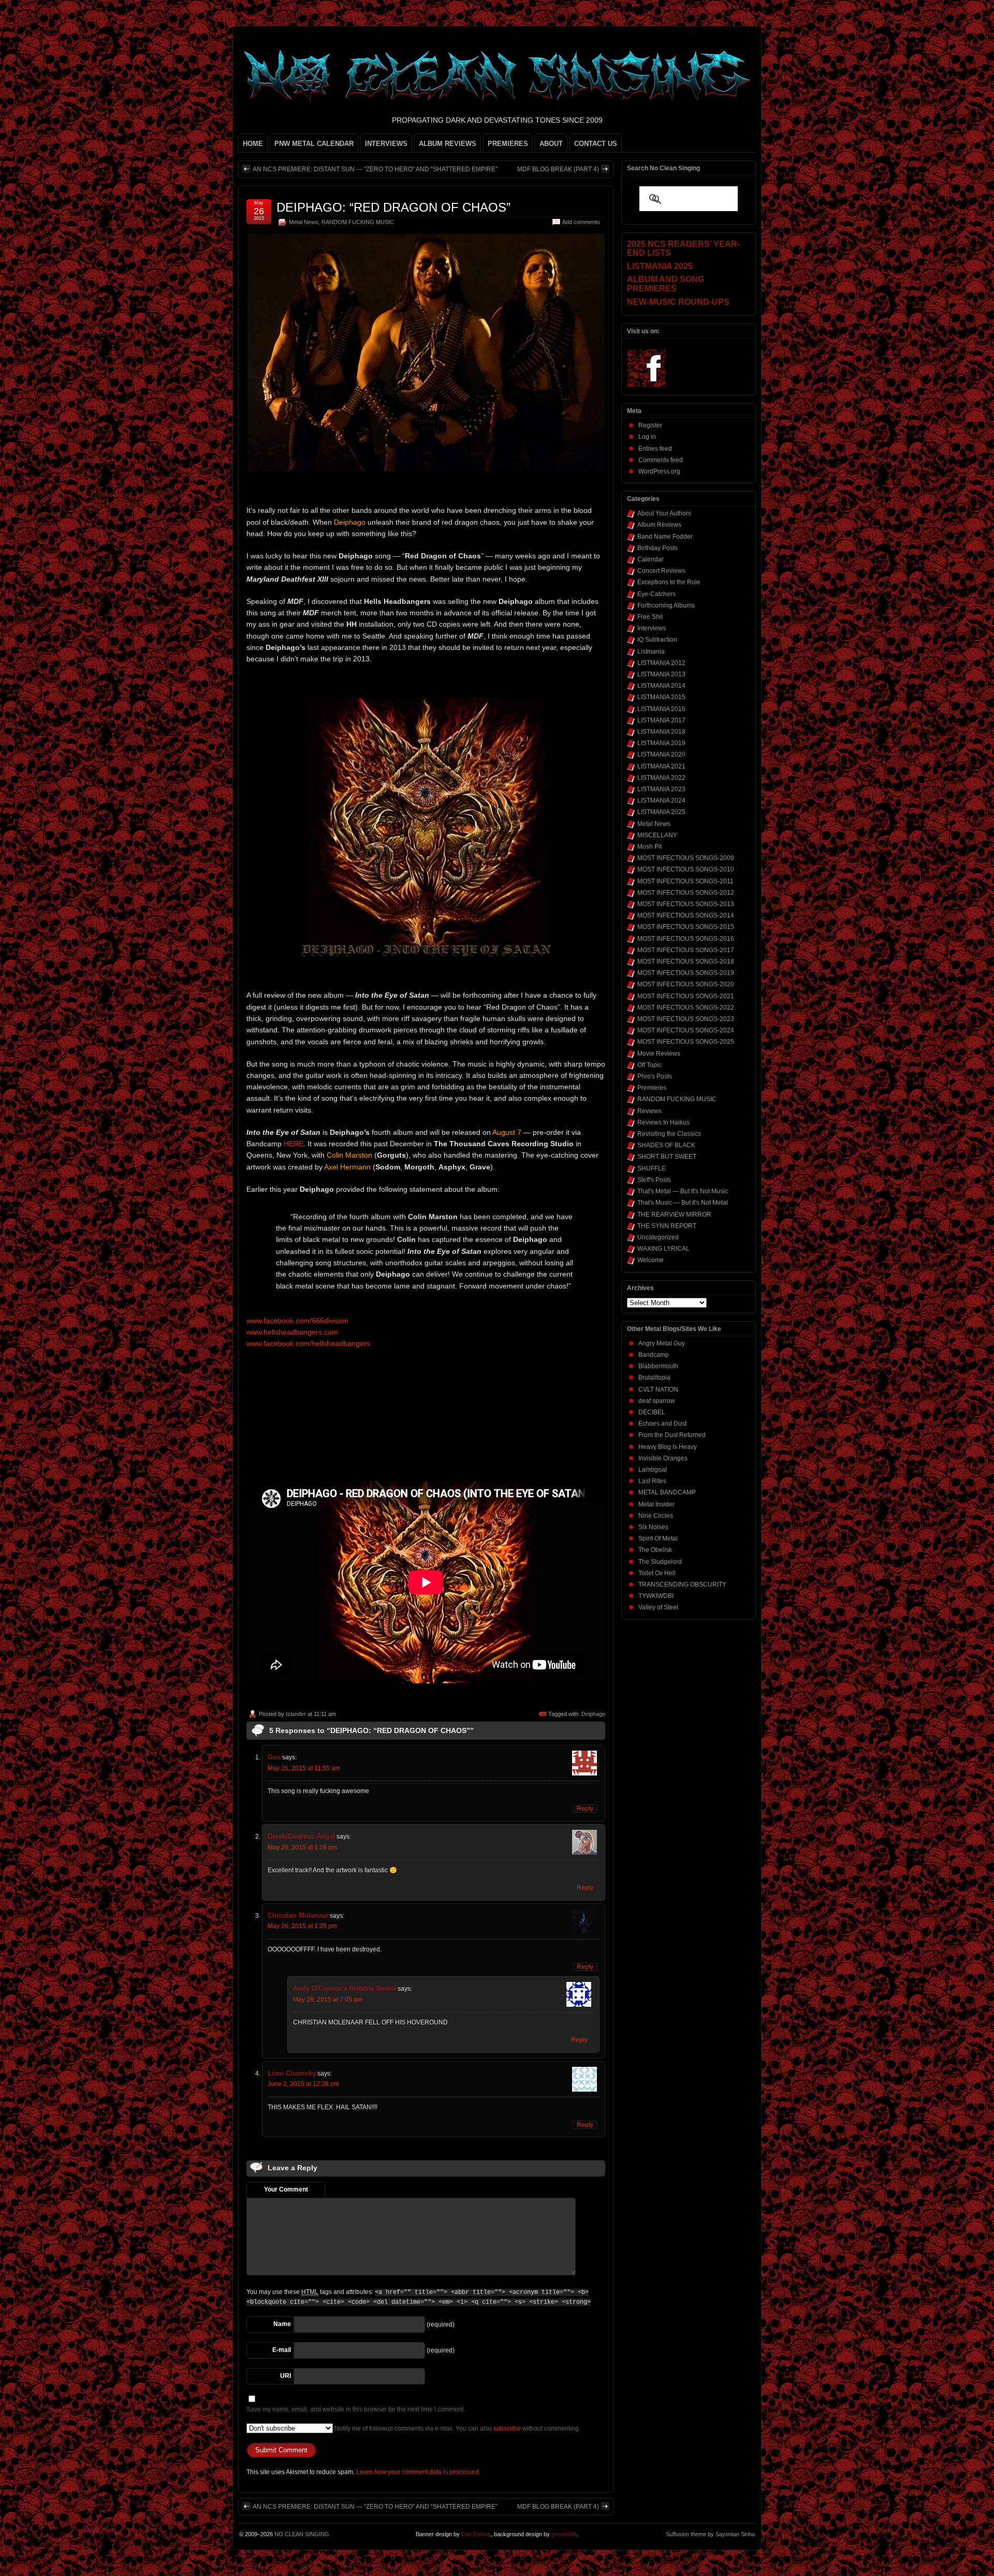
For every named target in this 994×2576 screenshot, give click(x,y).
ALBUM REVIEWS (448, 144)
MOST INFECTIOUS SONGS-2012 (686, 893)
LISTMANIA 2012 (661, 663)
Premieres (652, 1088)
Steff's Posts (654, 1180)
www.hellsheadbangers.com (292, 1332)
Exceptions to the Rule (669, 582)
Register (650, 425)
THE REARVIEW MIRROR (674, 1215)
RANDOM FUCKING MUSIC (358, 222)
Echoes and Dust (662, 1424)
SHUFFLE (652, 1168)
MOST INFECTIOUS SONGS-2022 (686, 1008)
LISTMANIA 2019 (661, 743)
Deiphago (593, 1714)
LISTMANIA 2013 (661, 674)
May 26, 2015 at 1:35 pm (302, 1926)
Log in (647, 437)
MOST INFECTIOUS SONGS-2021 (686, 996)
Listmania (651, 652)
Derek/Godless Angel (301, 1836)
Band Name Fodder (665, 537)
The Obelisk (655, 1550)
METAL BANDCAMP (667, 1492)
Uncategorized (658, 1237)
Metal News (304, 222)
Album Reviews (659, 525)
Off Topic (649, 1065)
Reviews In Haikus (663, 1122)
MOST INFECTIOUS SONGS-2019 (686, 973)
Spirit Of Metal (658, 1538)
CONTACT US (596, 144)
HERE (294, 1144)
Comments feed (661, 460)
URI (286, 2376)
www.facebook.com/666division (297, 1321)
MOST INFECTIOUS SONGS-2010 (686, 869)
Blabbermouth (658, 1366)
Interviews (652, 628)
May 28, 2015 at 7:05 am (328, 2000)
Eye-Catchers (656, 594)
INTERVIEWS (386, 144)
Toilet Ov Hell (657, 1573)
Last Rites (652, 1481)
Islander (296, 1714)
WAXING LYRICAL (663, 1249)
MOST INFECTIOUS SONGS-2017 (686, 950)
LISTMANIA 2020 (661, 754)
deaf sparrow (657, 1401)
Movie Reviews (659, 1054)
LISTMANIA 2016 (661, 709)
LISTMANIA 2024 (661, 801)
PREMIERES (508, 144)
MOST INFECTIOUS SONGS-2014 (686, 915)
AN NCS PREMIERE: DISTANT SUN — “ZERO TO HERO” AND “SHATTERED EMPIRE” (375, 169)
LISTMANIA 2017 (661, 720)
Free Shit (650, 617)
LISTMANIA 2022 (661, 778)
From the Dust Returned (672, 1435)
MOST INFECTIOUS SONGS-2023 (686, 1019)
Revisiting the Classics (669, 1134)
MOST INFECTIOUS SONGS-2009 (686, 858)
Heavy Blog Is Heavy (668, 1447)
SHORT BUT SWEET (667, 1157)
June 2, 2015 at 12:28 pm (303, 2084)
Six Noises (653, 1527)
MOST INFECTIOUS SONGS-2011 (685, 881)
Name (282, 2324)
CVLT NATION (658, 1389)
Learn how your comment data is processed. (418, 2472)
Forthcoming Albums (666, 605)
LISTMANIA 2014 (661, 686)
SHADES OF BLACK (666, 1145)
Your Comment (286, 2189)
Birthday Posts (657, 548)
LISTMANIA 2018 (661, 732)
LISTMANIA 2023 (661, 789)
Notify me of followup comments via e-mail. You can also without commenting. (457, 2429)
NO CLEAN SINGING (302, 2534)
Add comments (581, 222)
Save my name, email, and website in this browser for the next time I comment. (356, 2409)
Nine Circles (656, 1516)
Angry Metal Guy (662, 1343)
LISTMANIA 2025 (661, 812)
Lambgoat (653, 1470)
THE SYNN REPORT (667, 1226)
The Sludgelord (660, 1562)
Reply (585, 1809)
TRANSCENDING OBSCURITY (682, 1585)
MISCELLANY (657, 835)
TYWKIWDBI (656, 1596)
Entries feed (655, 449)
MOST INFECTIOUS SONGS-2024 (686, 1030)
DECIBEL (652, 1412)
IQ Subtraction (657, 640)
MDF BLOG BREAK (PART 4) (558, 169)
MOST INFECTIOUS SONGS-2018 (686, 961)
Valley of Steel (658, 1607)
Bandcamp (654, 1355)
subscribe (507, 2429)
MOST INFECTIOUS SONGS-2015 (686, 927)
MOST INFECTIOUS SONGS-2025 (686, 1042)
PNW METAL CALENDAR (314, 144)
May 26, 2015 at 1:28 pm (302, 1847)
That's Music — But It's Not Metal (683, 1203)
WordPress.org (659, 471)
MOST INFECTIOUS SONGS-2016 (686, 939)
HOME (253, 144)
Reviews (649, 1111)
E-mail (282, 2350)
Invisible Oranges (663, 1458)
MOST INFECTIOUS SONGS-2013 (686, 904)
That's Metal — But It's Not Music (683, 1191)
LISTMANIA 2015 (661, 697)
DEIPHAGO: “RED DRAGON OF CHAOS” (393, 207)
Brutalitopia (654, 1378)
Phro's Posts (655, 1076)
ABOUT (551, 144)
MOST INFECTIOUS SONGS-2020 (686, 984)
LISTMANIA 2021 (661, 766)
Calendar (651, 559)
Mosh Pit (649, 847)
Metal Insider (656, 1504)
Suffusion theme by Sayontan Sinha (710, 2534)
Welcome (651, 1260)
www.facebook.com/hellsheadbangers (308, 1343)
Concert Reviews (661, 571)
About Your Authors (664, 513)
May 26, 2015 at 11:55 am (304, 1768)
